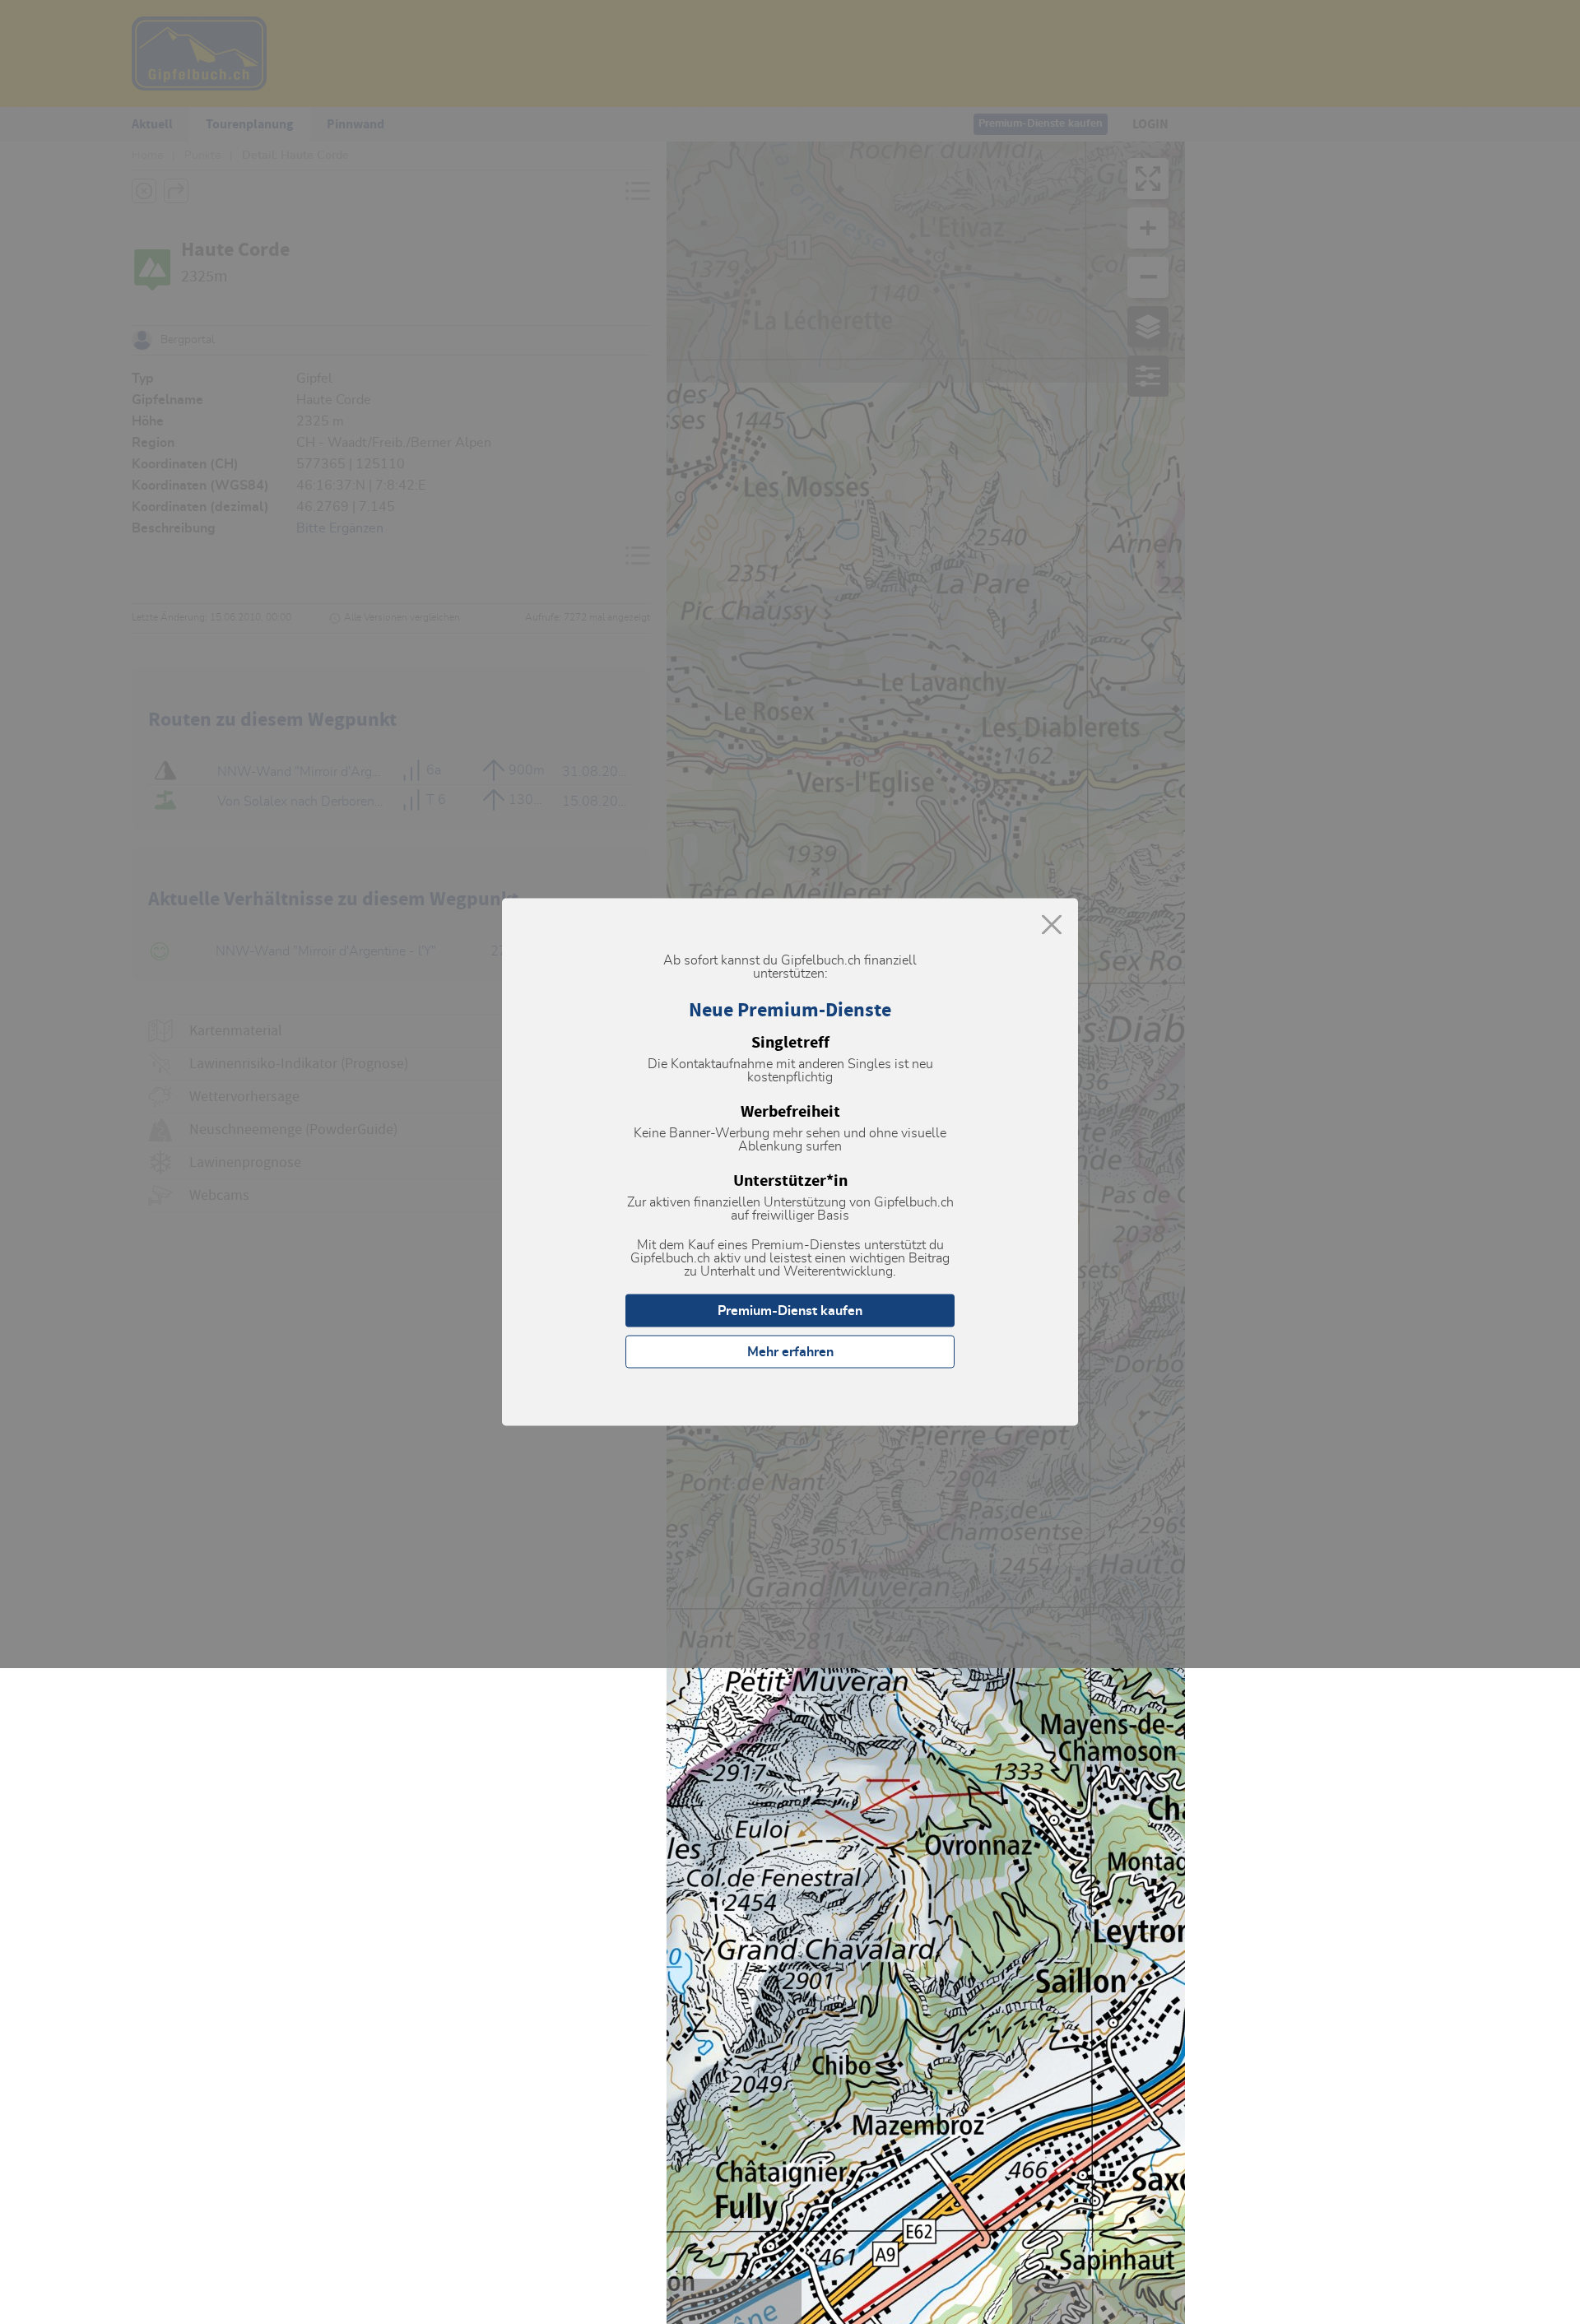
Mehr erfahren (790, 1352)
